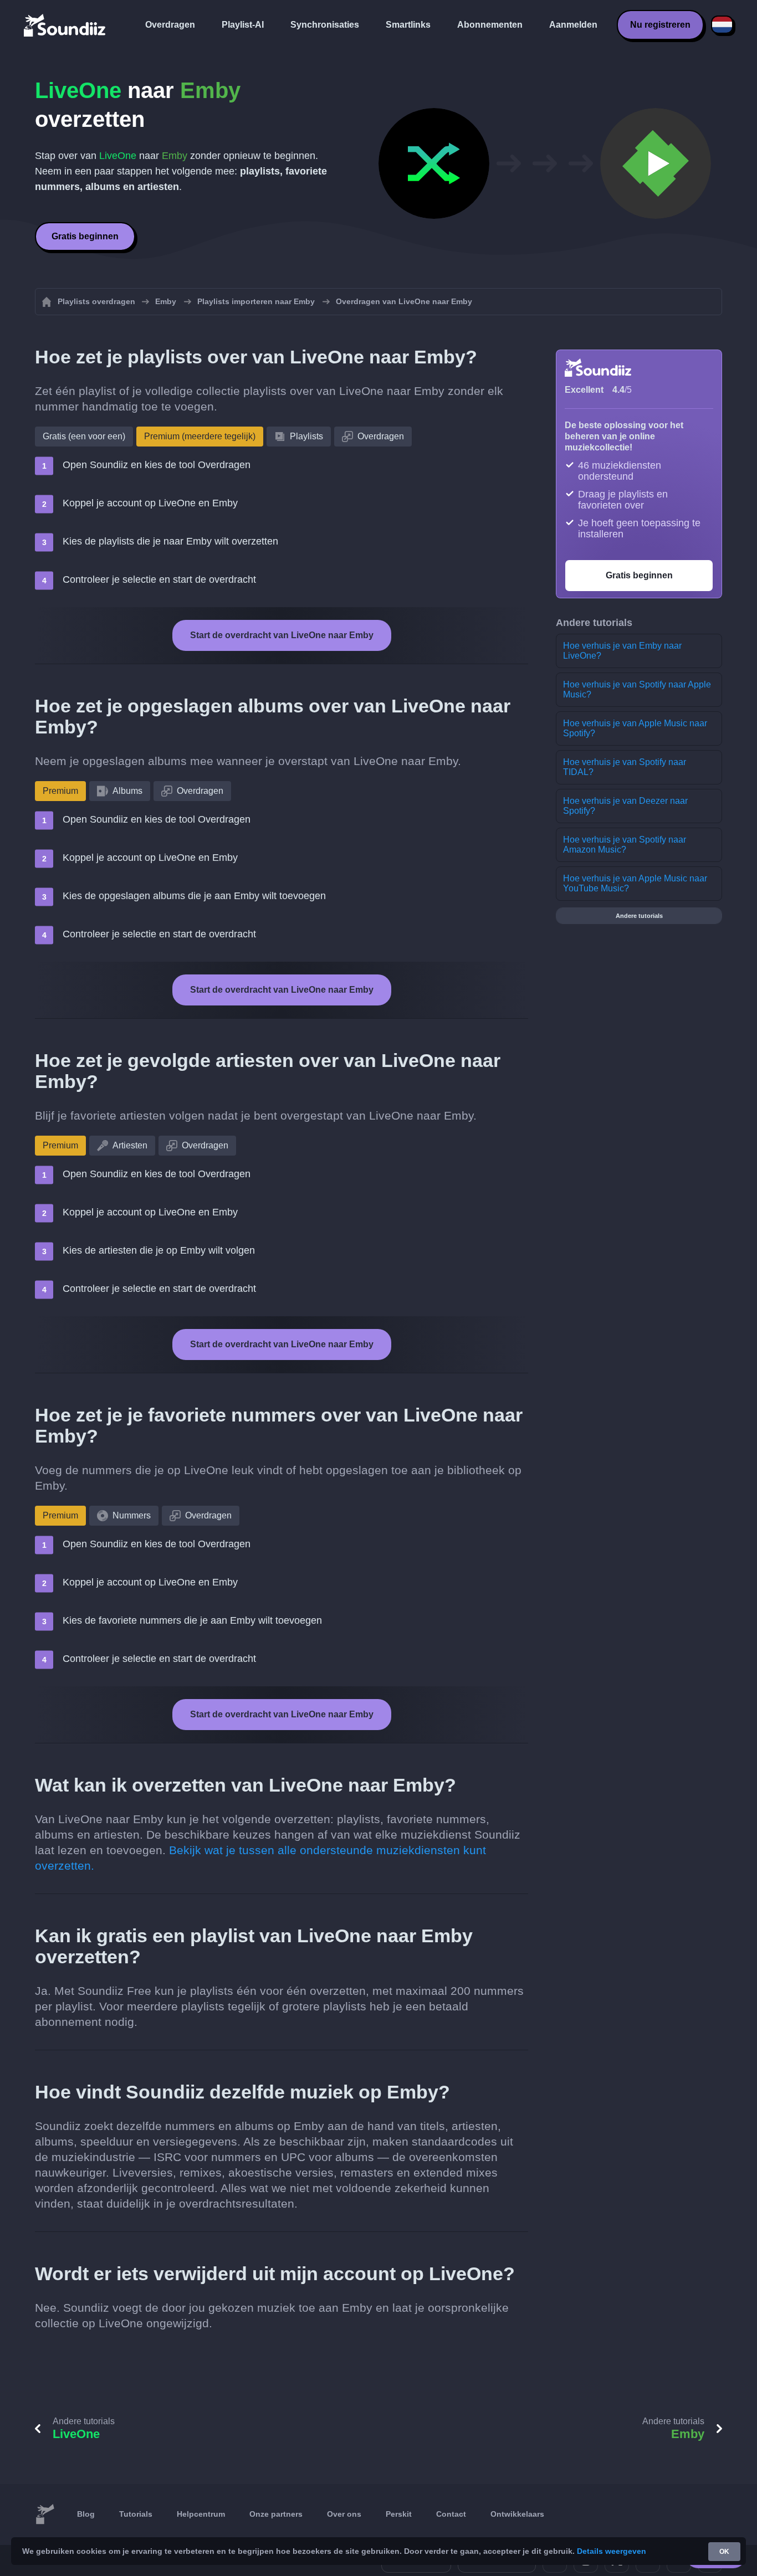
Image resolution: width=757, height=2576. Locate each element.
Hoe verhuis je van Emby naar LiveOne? (622, 651)
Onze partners (276, 2514)
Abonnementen (490, 25)
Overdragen (170, 25)
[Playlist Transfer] (65, 25)
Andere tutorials (639, 916)
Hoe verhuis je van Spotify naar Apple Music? (637, 689)
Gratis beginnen (85, 236)
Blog (86, 2514)
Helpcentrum (201, 2514)
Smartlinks (408, 25)
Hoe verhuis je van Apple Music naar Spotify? (635, 728)
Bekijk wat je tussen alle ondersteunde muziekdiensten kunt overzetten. (260, 1858)
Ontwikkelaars (517, 2514)
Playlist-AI (243, 25)
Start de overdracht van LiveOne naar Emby (282, 635)
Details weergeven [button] (612, 2551)
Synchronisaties (325, 25)
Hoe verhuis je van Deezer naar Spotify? (625, 806)
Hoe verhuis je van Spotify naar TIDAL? (625, 767)
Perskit (399, 2514)
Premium (60, 791)
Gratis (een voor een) (84, 436)
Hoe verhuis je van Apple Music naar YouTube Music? (635, 883)
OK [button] (724, 2552)
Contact (451, 2514)
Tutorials (136, 2514)
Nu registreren (660, 25)
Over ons (344, 2514)
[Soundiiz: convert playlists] (45, 2515)
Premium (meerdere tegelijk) (200, 436)
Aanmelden (573, 25)
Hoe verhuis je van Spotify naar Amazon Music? (625, 845)
